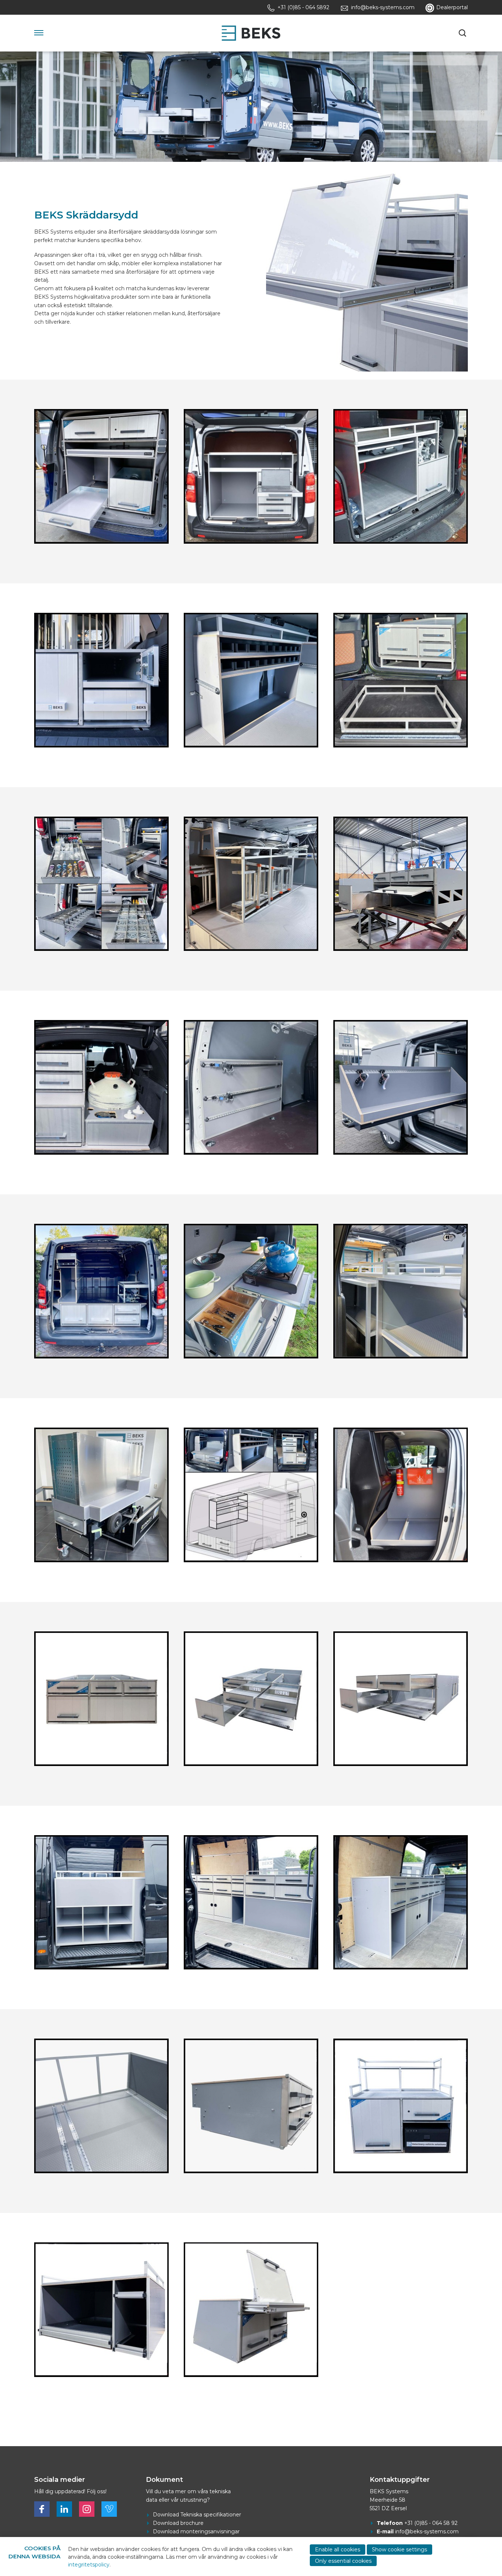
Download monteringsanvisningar (196, 2531)
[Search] (463, 33)
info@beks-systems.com (427, 2531)
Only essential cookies (343, 2561)
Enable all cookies (338, 2550)
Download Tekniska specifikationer (197, 2515)
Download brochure (178, 2523)
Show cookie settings (399, 2550)
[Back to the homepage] (251, 33)
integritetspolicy (89, 2565)
